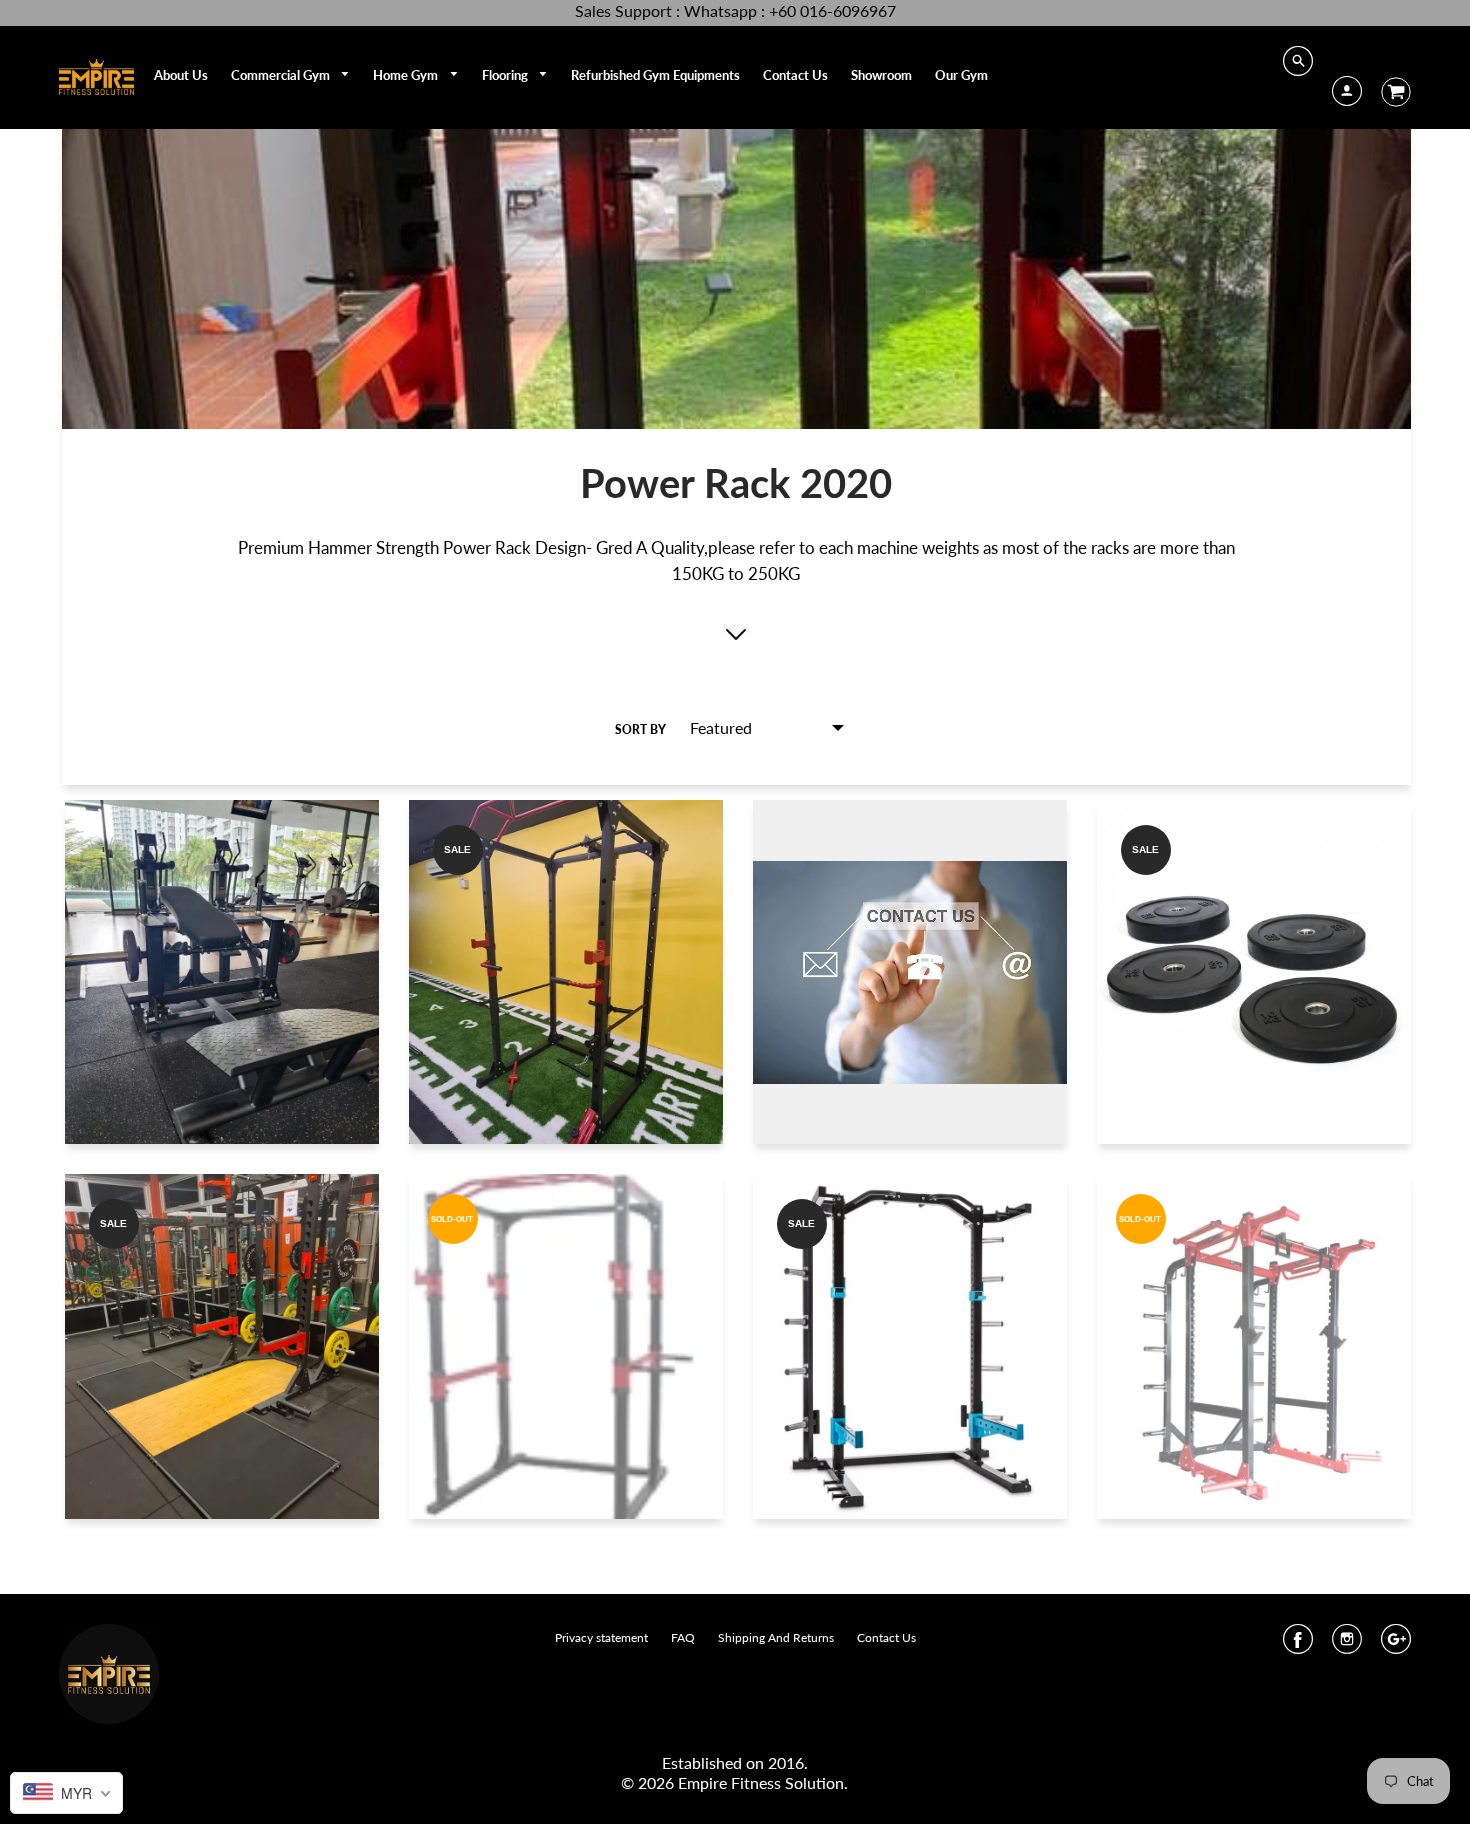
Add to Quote (222, 1004)
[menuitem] (181, 75)
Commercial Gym (282, 75)
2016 (786, 1762)
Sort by (640, 729)
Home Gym (407, 75)
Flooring (506, 75)
